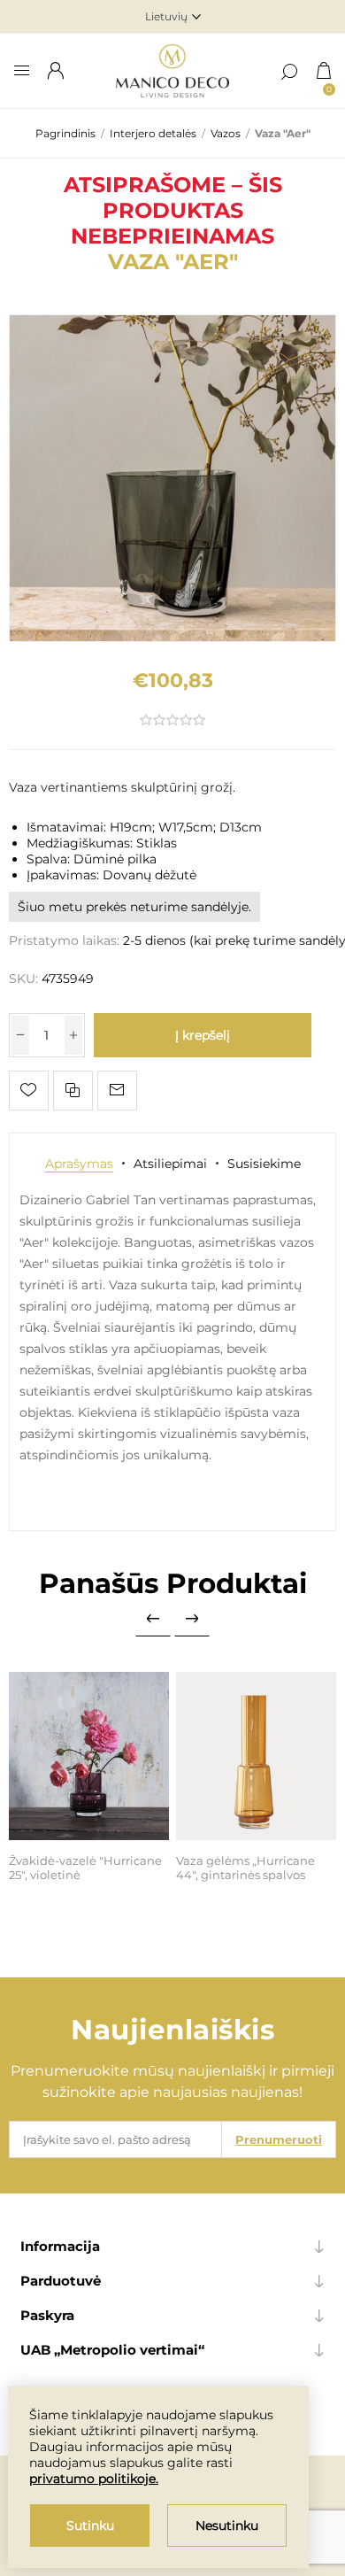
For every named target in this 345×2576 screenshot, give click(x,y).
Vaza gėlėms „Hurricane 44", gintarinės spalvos (245, 1868)
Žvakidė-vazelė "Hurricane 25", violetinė (85, 1868)
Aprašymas (79, 1164)
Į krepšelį (203, 1035)
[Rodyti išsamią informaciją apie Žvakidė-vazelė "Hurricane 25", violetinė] (89, 1756)
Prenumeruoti (279, 2139)
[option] (89, 1779)
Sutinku (90, 2526)
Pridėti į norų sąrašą (29, 1091)
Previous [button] (153, 1619)
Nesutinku (227, 2526)
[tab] (79, 1164)
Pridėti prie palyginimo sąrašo (73, 1091)
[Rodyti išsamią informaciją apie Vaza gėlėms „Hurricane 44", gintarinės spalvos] (257, 1756)
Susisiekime (264, 1164)
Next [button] (192, 1619)
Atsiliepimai (170, 1164)
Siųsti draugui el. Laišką (117, 1091)
